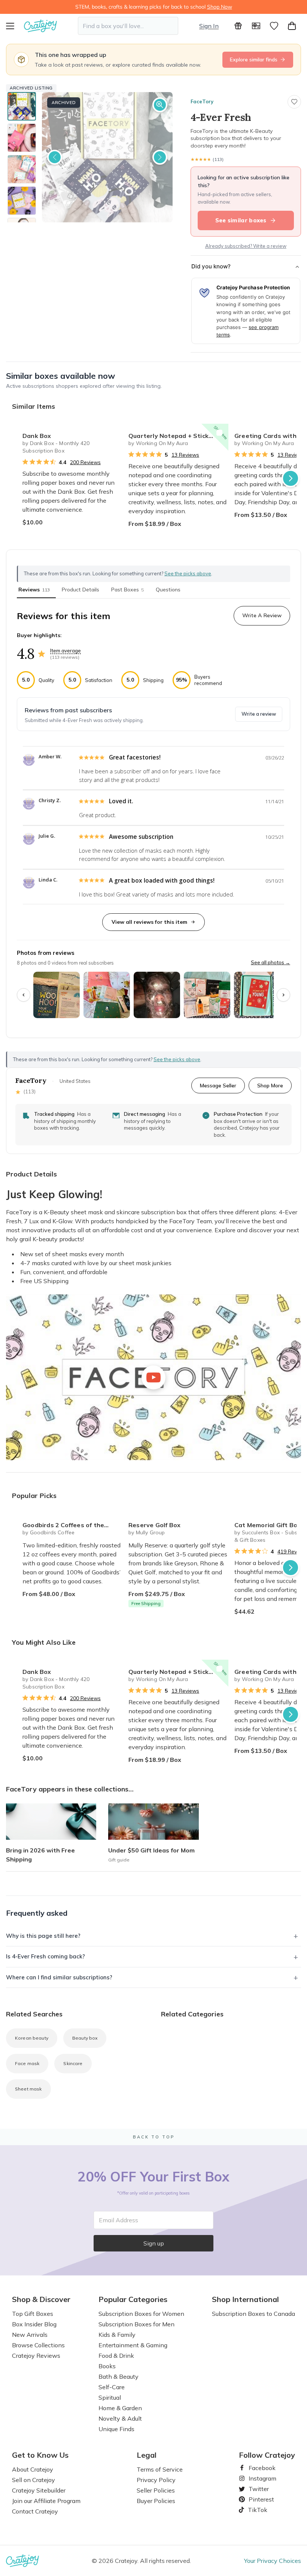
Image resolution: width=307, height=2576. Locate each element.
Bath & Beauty (118, 2376)
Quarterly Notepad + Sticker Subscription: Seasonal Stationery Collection (178, 436)
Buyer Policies (156, 2501)
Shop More (270, 1085)
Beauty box (85, 2038)
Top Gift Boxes (33, 2314)
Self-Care (112, 2387)
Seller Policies (156, 2490)
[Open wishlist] (274, 26)
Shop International (245, 2299)
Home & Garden (120, 2408)
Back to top (154, 2137)
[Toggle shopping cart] (292, 26)
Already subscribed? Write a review (246, 246)
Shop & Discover (41, 2299)
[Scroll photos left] (24, 995)
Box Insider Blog (34, 2324)
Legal (147, 2455)
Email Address (118, 2220)
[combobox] (128, 26)
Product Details (80, 590)
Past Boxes (127, 590)
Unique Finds (116, 2429)
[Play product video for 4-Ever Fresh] (153, 1377)
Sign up (154, 2243)
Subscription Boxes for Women (141, 2314)
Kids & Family (117, 2335)
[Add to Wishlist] (113, 433)
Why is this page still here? (43, 1936)
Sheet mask (28, 2089)
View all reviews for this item (149, 922)
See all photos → (270, 962)
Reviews (34, 590)
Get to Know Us (40, 2455)
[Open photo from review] (57, 995)
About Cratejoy (33, 2469)
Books (107, 2366)
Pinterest (258, 2499)
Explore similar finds (254, 60)
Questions (168, 590)
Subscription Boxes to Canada (253, 2314)
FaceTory (202, 101)
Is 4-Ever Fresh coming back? (45, 1956)
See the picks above (177, 1059)
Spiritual (110, 2397)
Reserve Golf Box (154, 1525)
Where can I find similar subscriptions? (59, 1977)
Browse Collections (38, 2345)
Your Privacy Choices (273, 2561)
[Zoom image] (160, 105)
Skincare (73, 2063)
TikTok (255, 2510)
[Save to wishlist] (294, 102)
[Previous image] (55, 157)
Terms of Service (160, 2469)
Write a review (259, 714)
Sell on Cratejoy (34, 2480)
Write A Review (262, 615)
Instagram (259, 2478)
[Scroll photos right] (283, 995)
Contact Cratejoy (35, 2511)
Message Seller (218, 1085)
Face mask (27, 2063)
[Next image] (160, 157)
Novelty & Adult (120, 2418)
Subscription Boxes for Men (136, 2324)
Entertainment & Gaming (133, 2345)
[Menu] (15, 26)
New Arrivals (30, 2335)
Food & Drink (116, 2356)
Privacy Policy (156, 2480)
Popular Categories (133, 2299)
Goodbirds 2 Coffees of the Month (72, 1525)
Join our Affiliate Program (46, 2501)
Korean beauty (32, 2038)
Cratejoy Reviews (36, 2356)
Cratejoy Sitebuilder (39, 2490)
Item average (66, 651)
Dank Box (37, 436)
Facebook (259, 2468)
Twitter (256, 2489)
